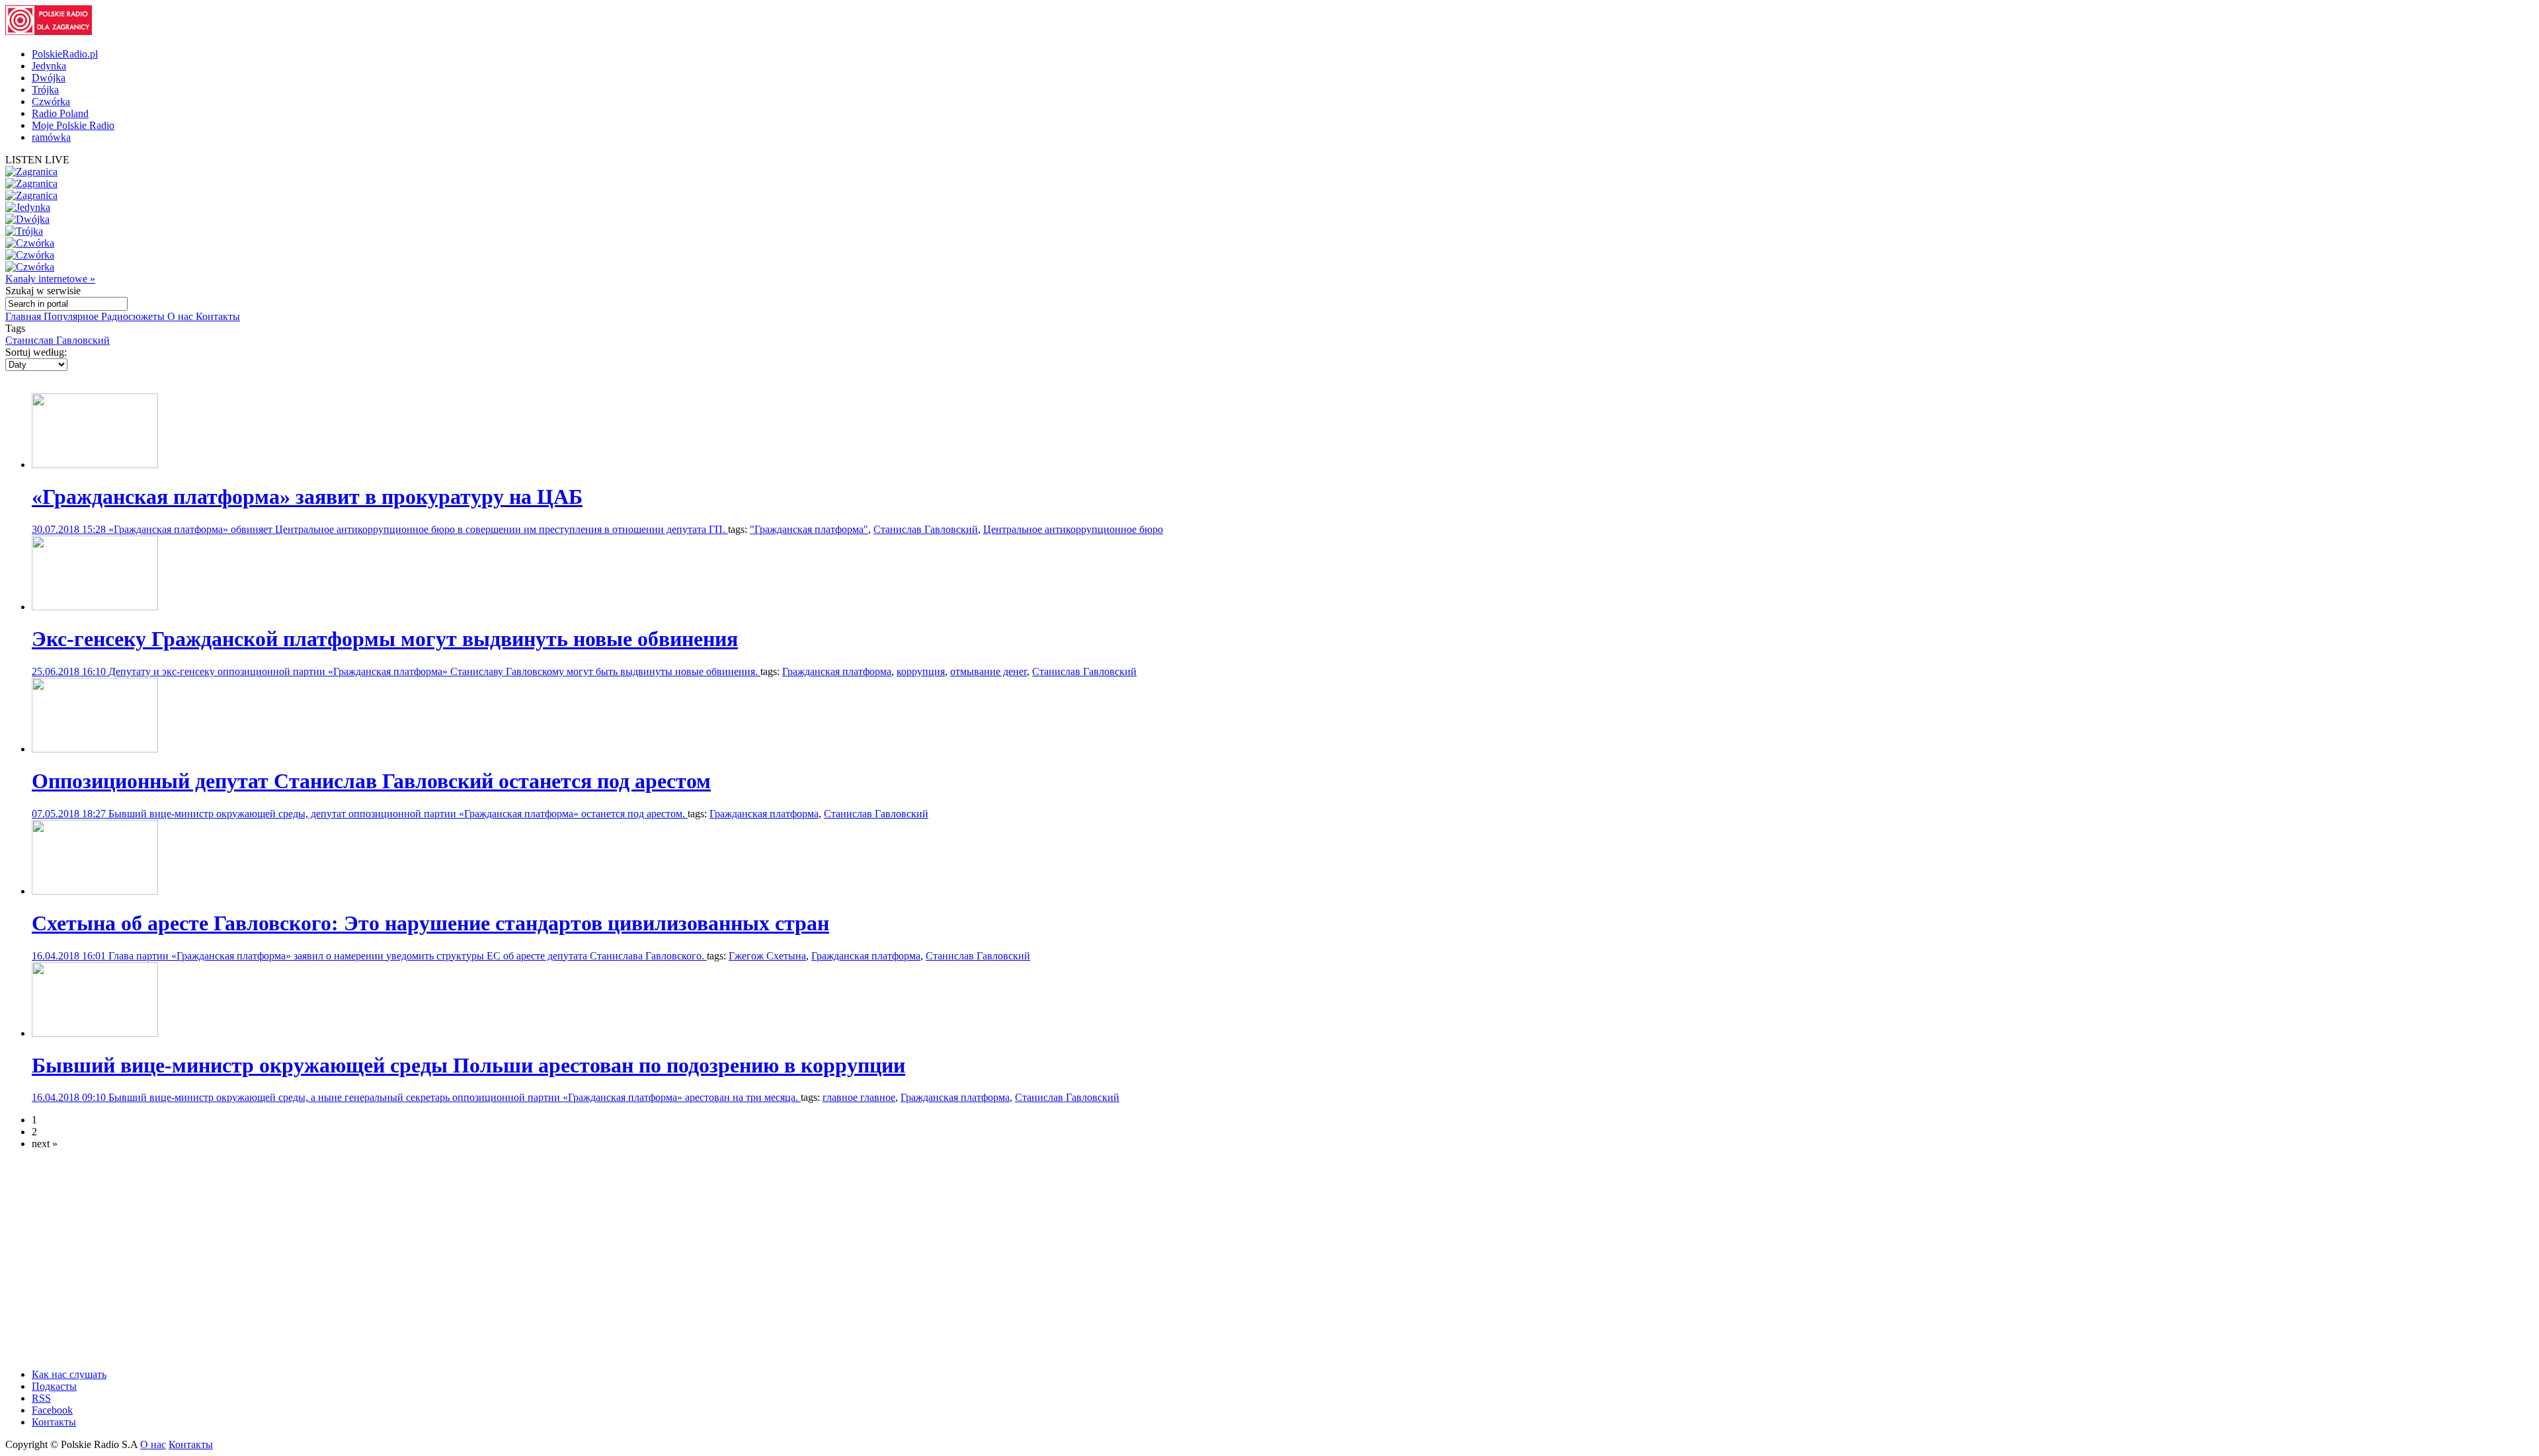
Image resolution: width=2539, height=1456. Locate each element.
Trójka (45, 90)
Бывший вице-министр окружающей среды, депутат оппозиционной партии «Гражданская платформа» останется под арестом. (398, 814)
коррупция (921, 671)
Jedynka (49, 66)
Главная (24, 316)
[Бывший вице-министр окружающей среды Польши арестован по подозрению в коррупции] (95, 1033)
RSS (41, 1398)
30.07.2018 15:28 (70, 529)
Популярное (72, 316)
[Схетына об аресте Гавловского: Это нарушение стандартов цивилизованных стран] (95, 891)
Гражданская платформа (837, 671)
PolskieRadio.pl (65, 54)
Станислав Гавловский (58, 340)
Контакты (218, 316)
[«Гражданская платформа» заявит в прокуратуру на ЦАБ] (95, 465)
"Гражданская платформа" (809, 529)
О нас (181, 316)
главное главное (859, 1097)
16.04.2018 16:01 (70, 956)
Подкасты (54, 1386)
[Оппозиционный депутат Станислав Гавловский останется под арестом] (95, 749)
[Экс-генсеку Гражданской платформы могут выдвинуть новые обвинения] (95, 607)
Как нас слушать (69, 1374)
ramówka (51, 137)
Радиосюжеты (134, 316)
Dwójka (49, 78)
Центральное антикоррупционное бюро (1073, 529)
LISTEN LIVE (37, 160)
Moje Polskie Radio (73, 125)
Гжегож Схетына (767, 956)
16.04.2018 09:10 (70, 1097)
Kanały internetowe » (50, 279)
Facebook (52, 1410)
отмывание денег (988, 671)
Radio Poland (60, 113)
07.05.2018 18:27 (70, 814)
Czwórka (51, 101)
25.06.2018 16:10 (70, 671)
